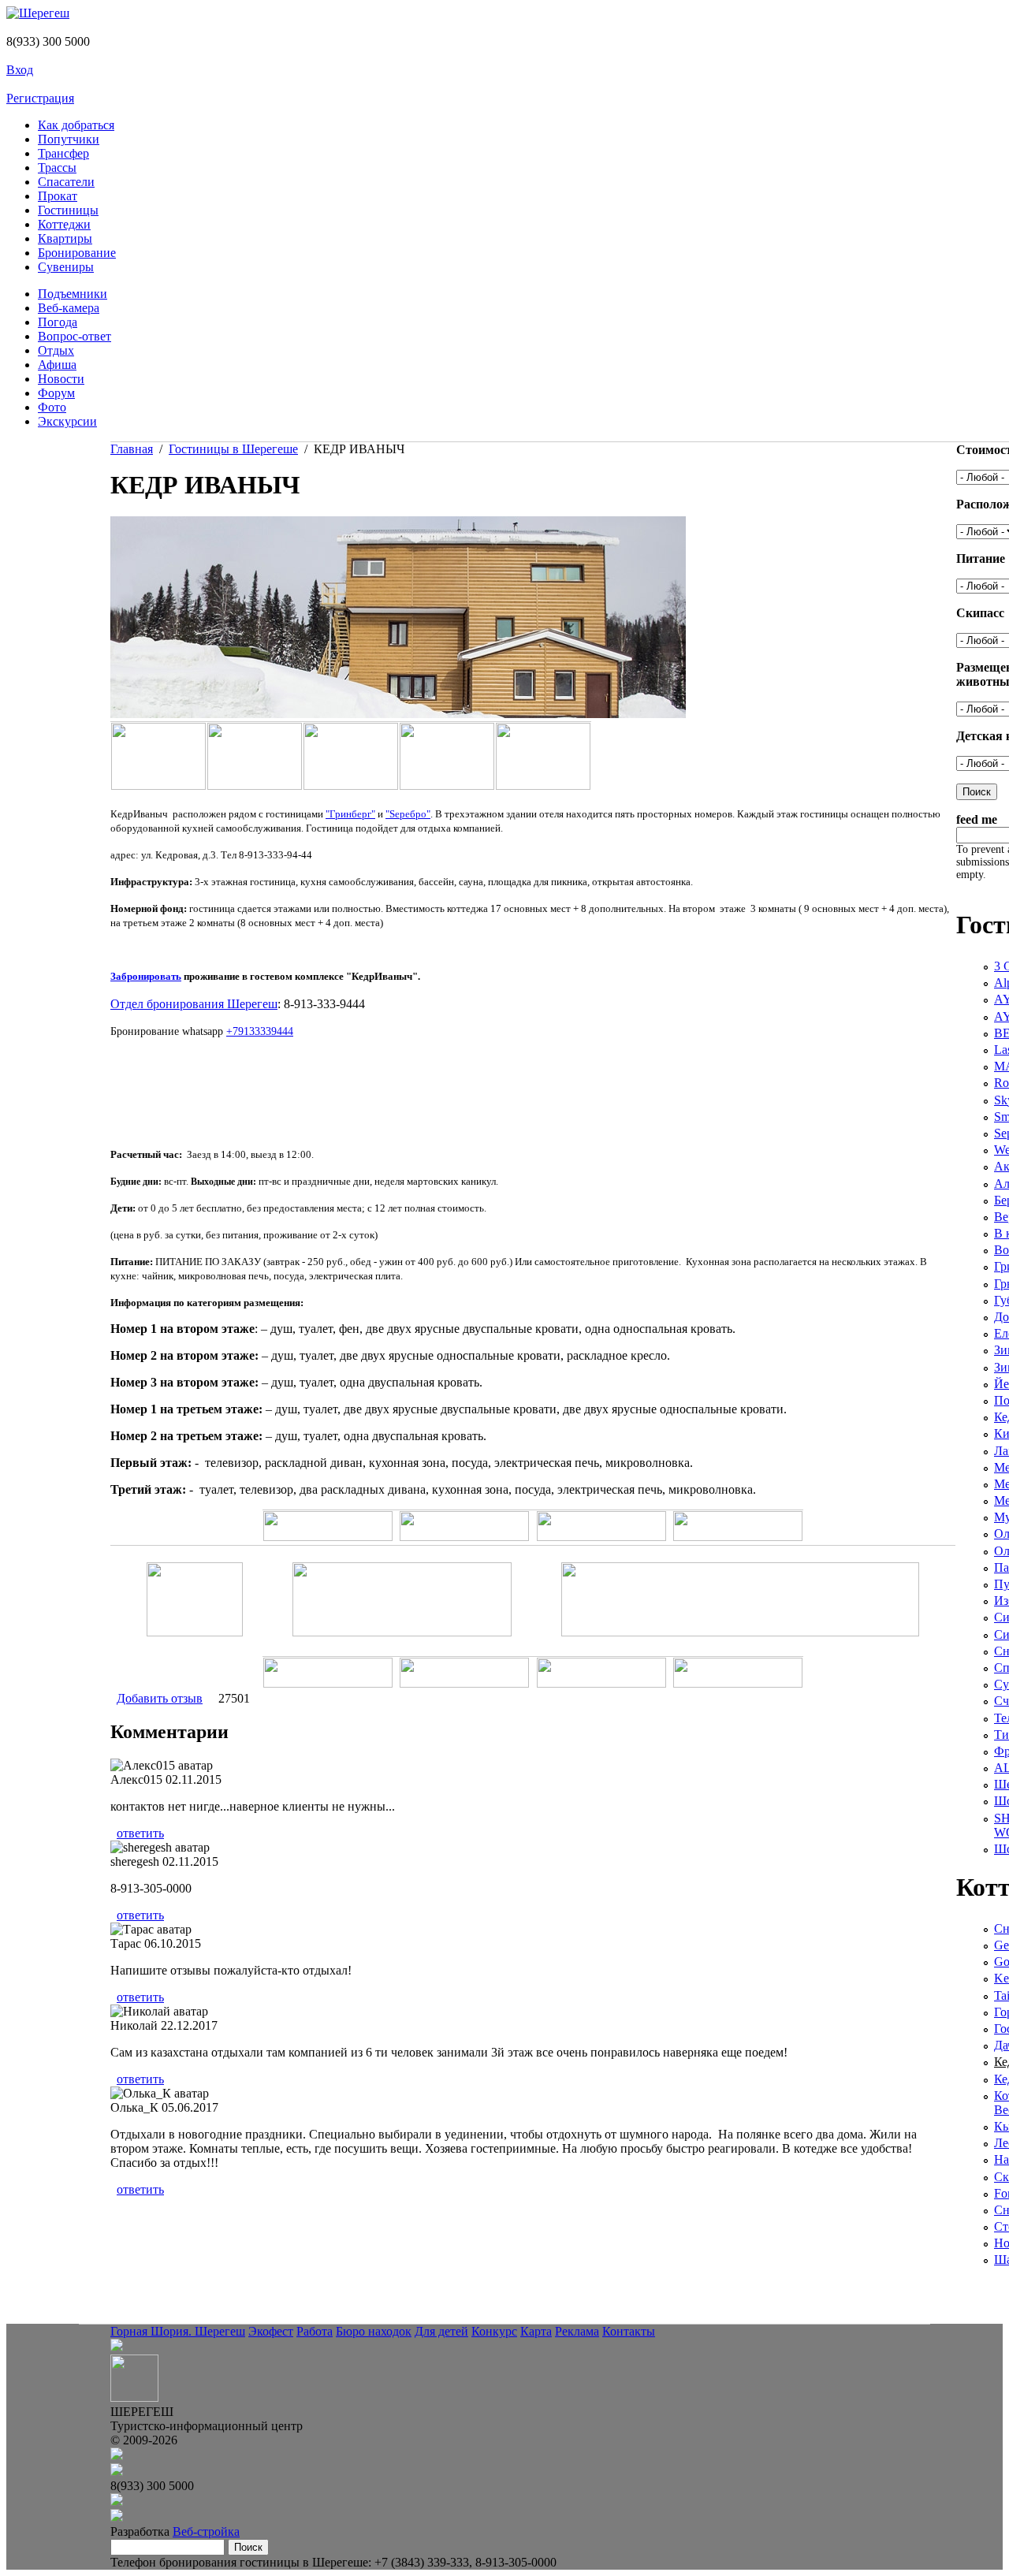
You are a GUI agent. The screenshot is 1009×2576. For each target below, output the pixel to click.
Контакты (629, 2331)
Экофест (271, 2331)
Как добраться (76, 125)
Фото (52, 407)
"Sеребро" (408, 814)
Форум (56, 393)
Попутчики (69, 139)
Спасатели (66, 182)
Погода (58, 322)
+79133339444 (260, 1031)
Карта (536, 2331)
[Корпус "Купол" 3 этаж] (447, 785)
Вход (20, 70)
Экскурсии (67, 421)
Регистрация (40, 98)
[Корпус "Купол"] (158, 785)
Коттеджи (64, 224)
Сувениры (66, 267)
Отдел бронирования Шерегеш (194, 1004)
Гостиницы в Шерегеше (233, 449)
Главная (132, 449)
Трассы (57, 168)
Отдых (56, 350)
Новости (61, 379)
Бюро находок (374, 2331)
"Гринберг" (350, 814)
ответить (140, 1833)
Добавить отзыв (160, 1698)
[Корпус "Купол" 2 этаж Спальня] (255, 785)
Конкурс (494, 2331)
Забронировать (146, 976)
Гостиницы (68, 210)
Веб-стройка (206, 2531)
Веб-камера (69, 308)
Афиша (57, 365)
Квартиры (65, 238)
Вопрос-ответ (74, 336)
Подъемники (73, 294)
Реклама (577, 2331)
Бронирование (77, 253)
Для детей (441, 2331)
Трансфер (63, 153)
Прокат (58, 196)
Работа (315, 2331)
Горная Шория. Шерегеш (178, 2331)
